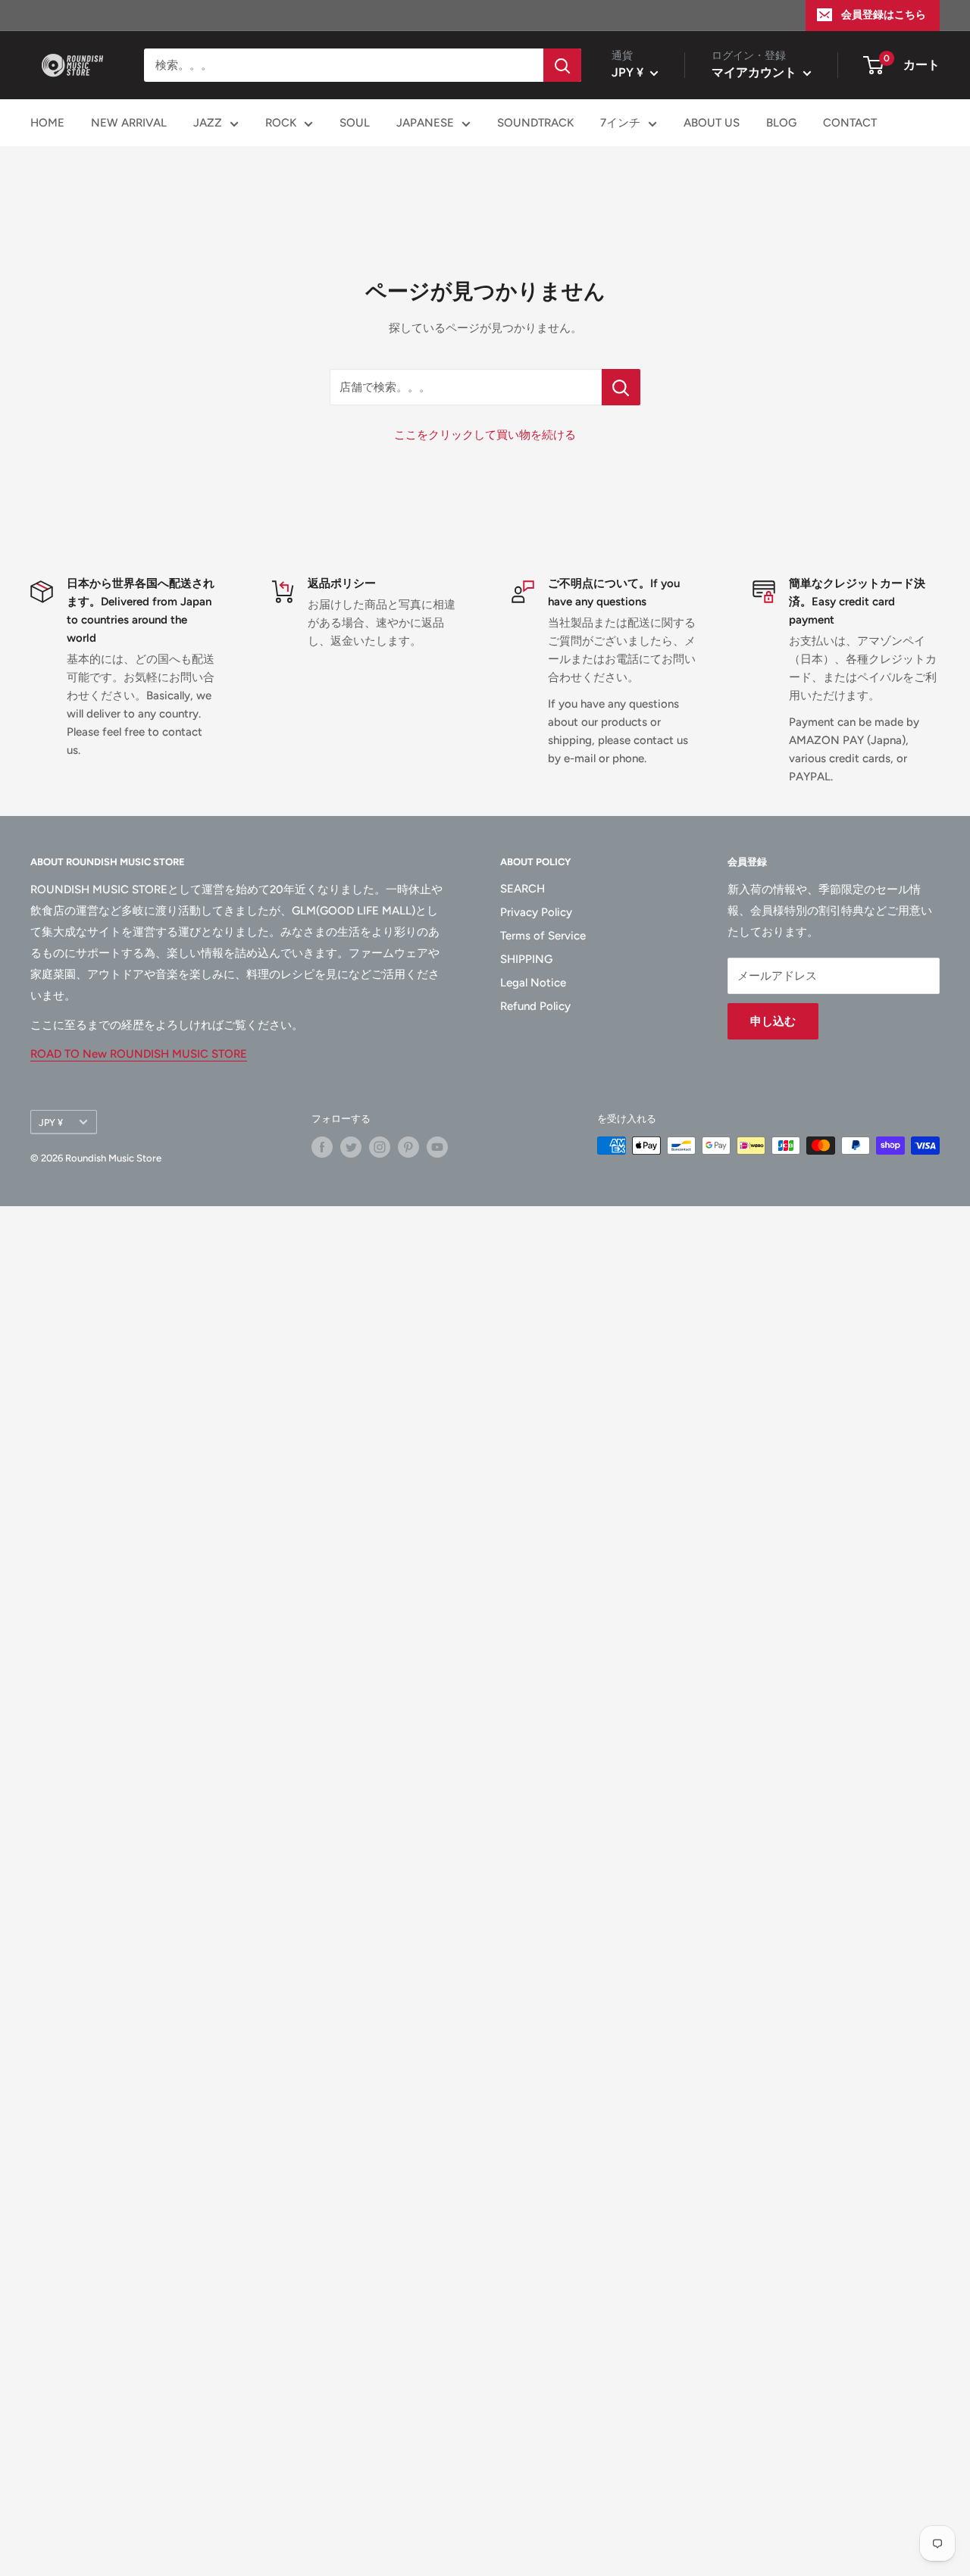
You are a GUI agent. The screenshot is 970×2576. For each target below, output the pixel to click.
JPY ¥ (51, 1122)
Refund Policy (535, 1006)
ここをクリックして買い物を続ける (485, 435)
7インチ (620, 123)
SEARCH (523, 889)
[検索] (562, 65)
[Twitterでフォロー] (351, 1147)
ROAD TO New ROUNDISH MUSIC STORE (139, 1054)
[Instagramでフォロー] (380, 1147)
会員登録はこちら (884, 15)
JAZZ (208, 123)
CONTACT (850, 123)
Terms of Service (543, 936)
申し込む (773, 1021)
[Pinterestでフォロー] (408, 1147)
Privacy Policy (536, 912)
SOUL (355, 123)
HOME (47, 123)
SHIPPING (526, 959)
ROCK (281, 123)
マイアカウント (756, 72)
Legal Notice (533, 983)
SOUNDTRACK (535, 123)
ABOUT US (712, 123)
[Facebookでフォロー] (322, 1147)
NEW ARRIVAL (129, 123)
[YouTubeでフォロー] (437, 1147)
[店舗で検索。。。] (621, 387)
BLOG (781, 123)
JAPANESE (425, 123)
